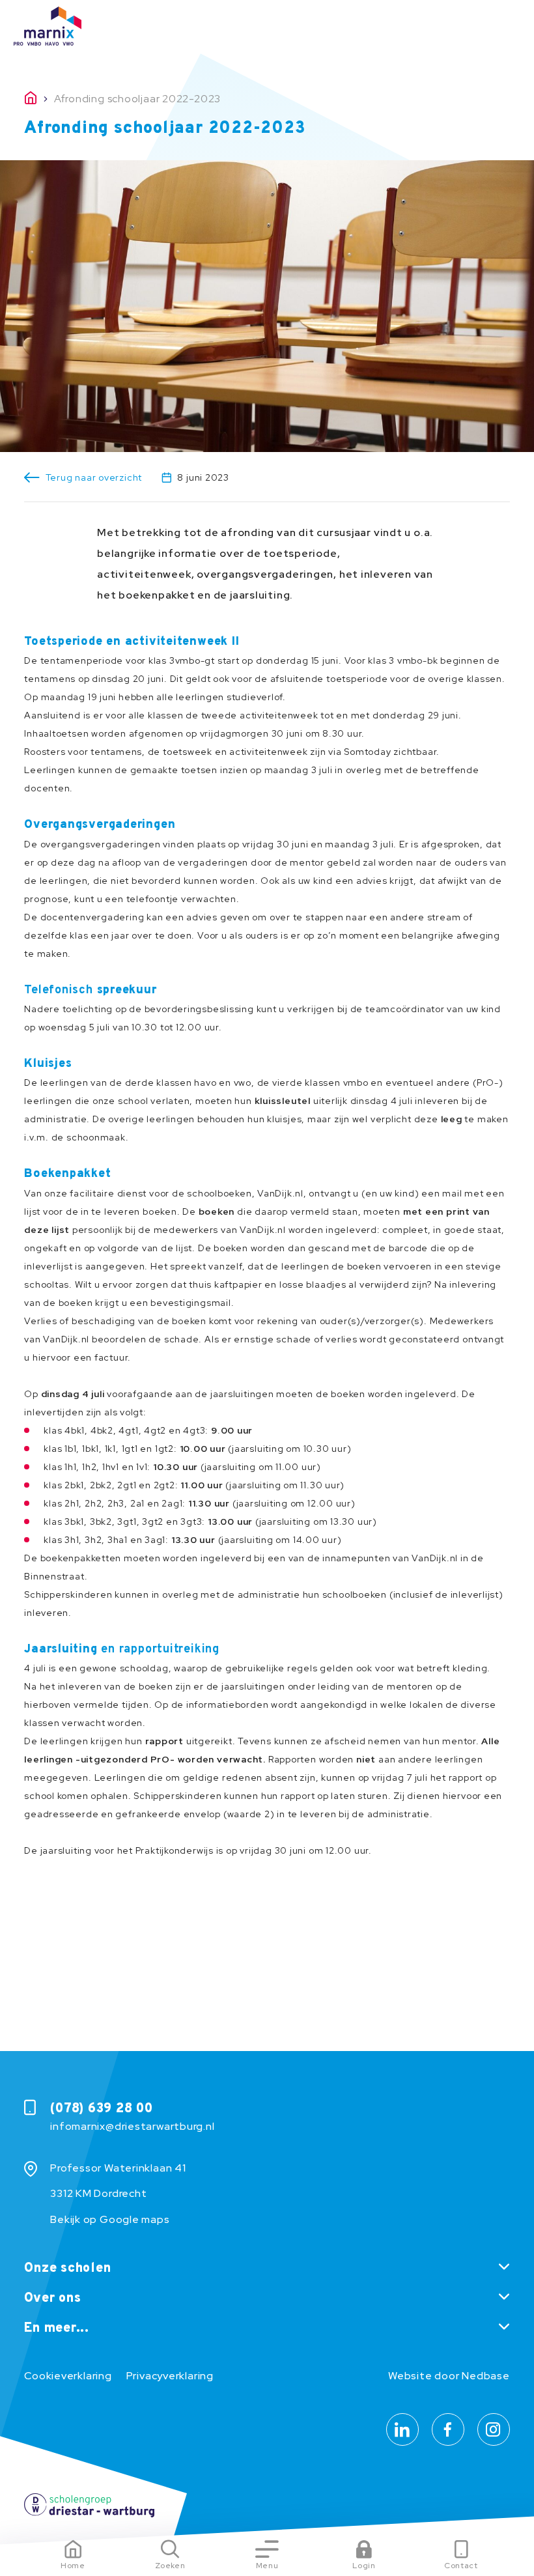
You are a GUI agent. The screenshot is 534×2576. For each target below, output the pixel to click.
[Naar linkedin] (402, 2429)
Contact (461, 2566)
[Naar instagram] (494, 2429)
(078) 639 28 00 (102, 2109)
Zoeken (170, 2566)
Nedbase (485, 2376)
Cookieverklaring (68, 2376)
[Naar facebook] (448, 2429)
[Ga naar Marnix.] (39, 99)
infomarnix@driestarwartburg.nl (132, 2126)
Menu (267, 2566)
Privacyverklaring (170, 2376)
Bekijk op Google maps (110, 2219)
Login (364, 2566)
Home (73, 2566)
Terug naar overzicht (94, 477)
